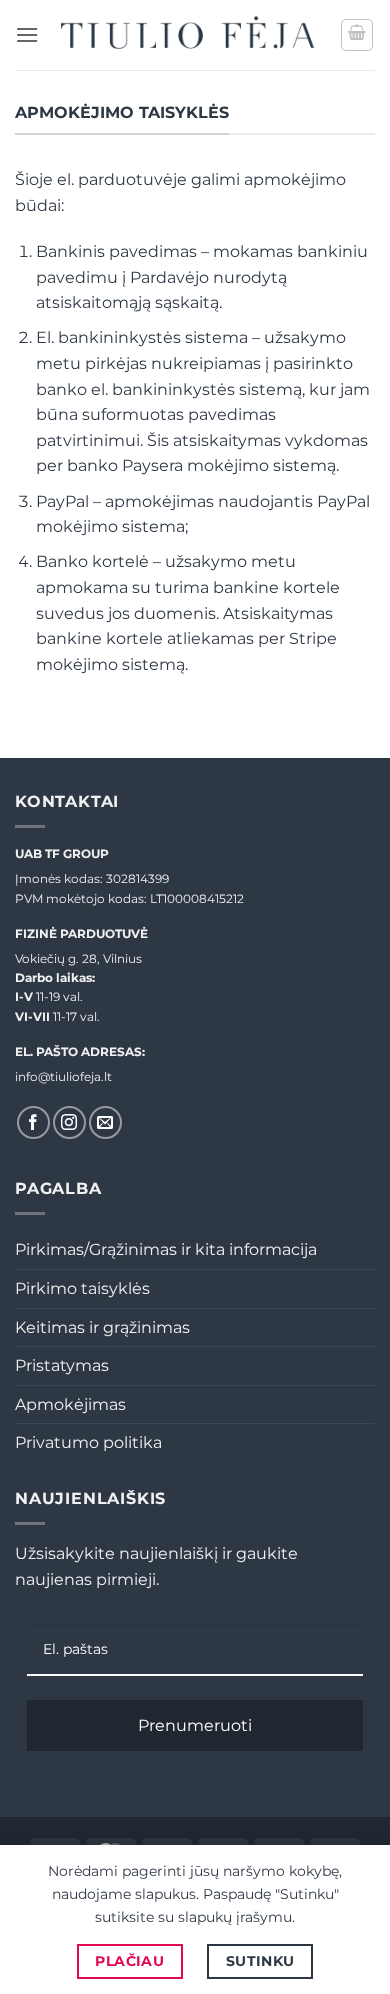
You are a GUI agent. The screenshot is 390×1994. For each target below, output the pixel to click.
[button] (27, 34)
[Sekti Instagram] (69, 1122)
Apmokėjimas (70, 1404)
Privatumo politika (88, 1442)
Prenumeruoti (195, 1725)
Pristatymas (62, 1365)
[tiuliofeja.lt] (189, 34)
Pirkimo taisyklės (82, 1288)
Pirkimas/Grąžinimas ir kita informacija (166, 1249)
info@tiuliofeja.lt (63, 1076)
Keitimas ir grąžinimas (102, 1327)
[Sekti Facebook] (33, 1122)
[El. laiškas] (105, 1122)
